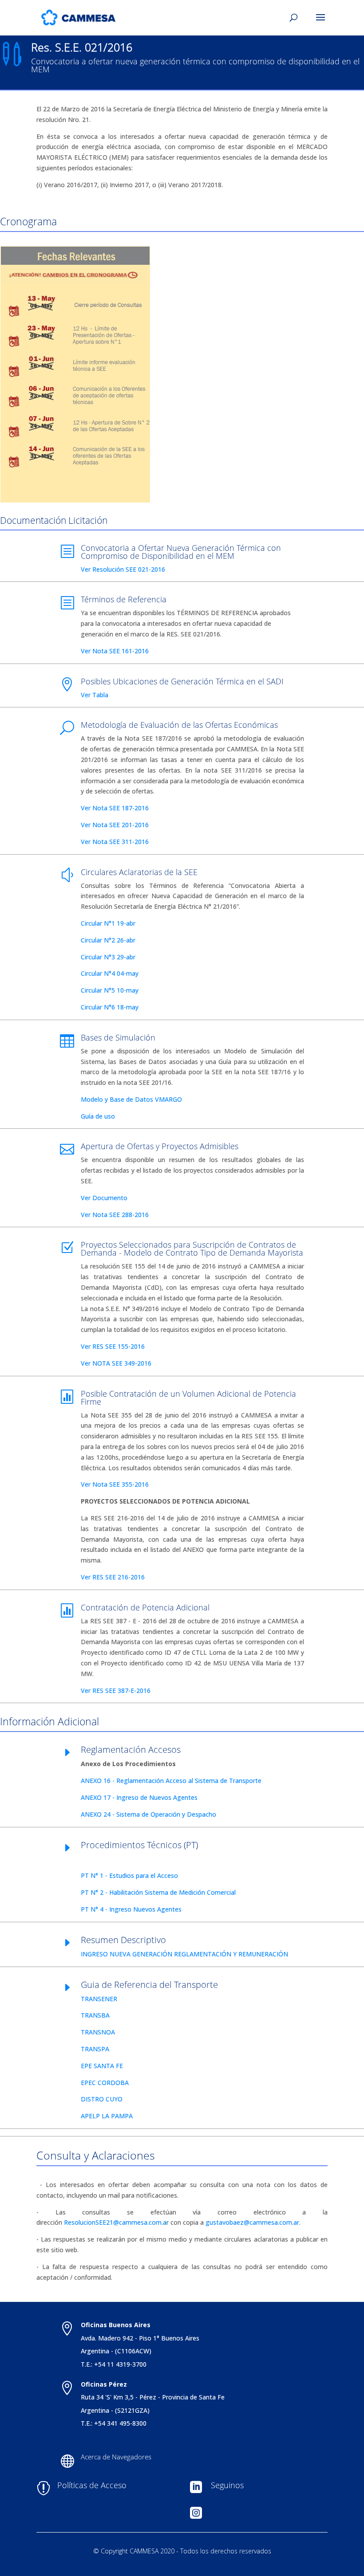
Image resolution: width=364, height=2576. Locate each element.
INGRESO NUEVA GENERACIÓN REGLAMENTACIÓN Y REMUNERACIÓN (184, 1954)
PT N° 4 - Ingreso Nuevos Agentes (131, 1909)
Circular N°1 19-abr (108, 923)
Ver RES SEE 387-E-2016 (116, 1690)
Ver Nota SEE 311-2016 (115, 842)
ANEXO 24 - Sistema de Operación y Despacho (148, 1814)
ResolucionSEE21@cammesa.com (113, 2222)
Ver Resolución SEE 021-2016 (123, 569)
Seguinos (227, 2485)
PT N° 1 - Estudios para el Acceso (129, 1875)
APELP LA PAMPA (107, 2116)
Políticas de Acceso (92, 2485)
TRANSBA (95, 2015)
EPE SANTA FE (102, 2066)
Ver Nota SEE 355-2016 (115, 1484)
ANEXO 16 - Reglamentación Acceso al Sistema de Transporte (171, 1781)
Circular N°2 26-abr (108, 940)
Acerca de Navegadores (116, 2457)
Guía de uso (98, 1116)
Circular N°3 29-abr (108, 957)
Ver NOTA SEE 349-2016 (116, 1363)
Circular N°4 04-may (110, 973)
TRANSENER (99, 1999)
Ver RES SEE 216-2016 (113, 1577)
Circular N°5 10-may (110, 990)
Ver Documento (117, 1198)
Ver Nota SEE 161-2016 (115, 651)
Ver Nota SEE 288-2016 (115, 1215)
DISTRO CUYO (102, 2099)
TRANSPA (95, 2049)
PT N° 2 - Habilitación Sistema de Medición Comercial (158, 1892)
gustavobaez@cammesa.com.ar (252, 2222)
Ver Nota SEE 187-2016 (115, 808)
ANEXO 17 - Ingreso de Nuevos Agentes (139, 1797)
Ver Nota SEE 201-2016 (115, 825)
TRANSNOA (98, 2032)
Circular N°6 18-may (110, 1007)
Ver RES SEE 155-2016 (123, 1346)
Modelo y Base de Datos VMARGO (131, 1099)
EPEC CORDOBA (105, 2083)
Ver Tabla (95, 695)
